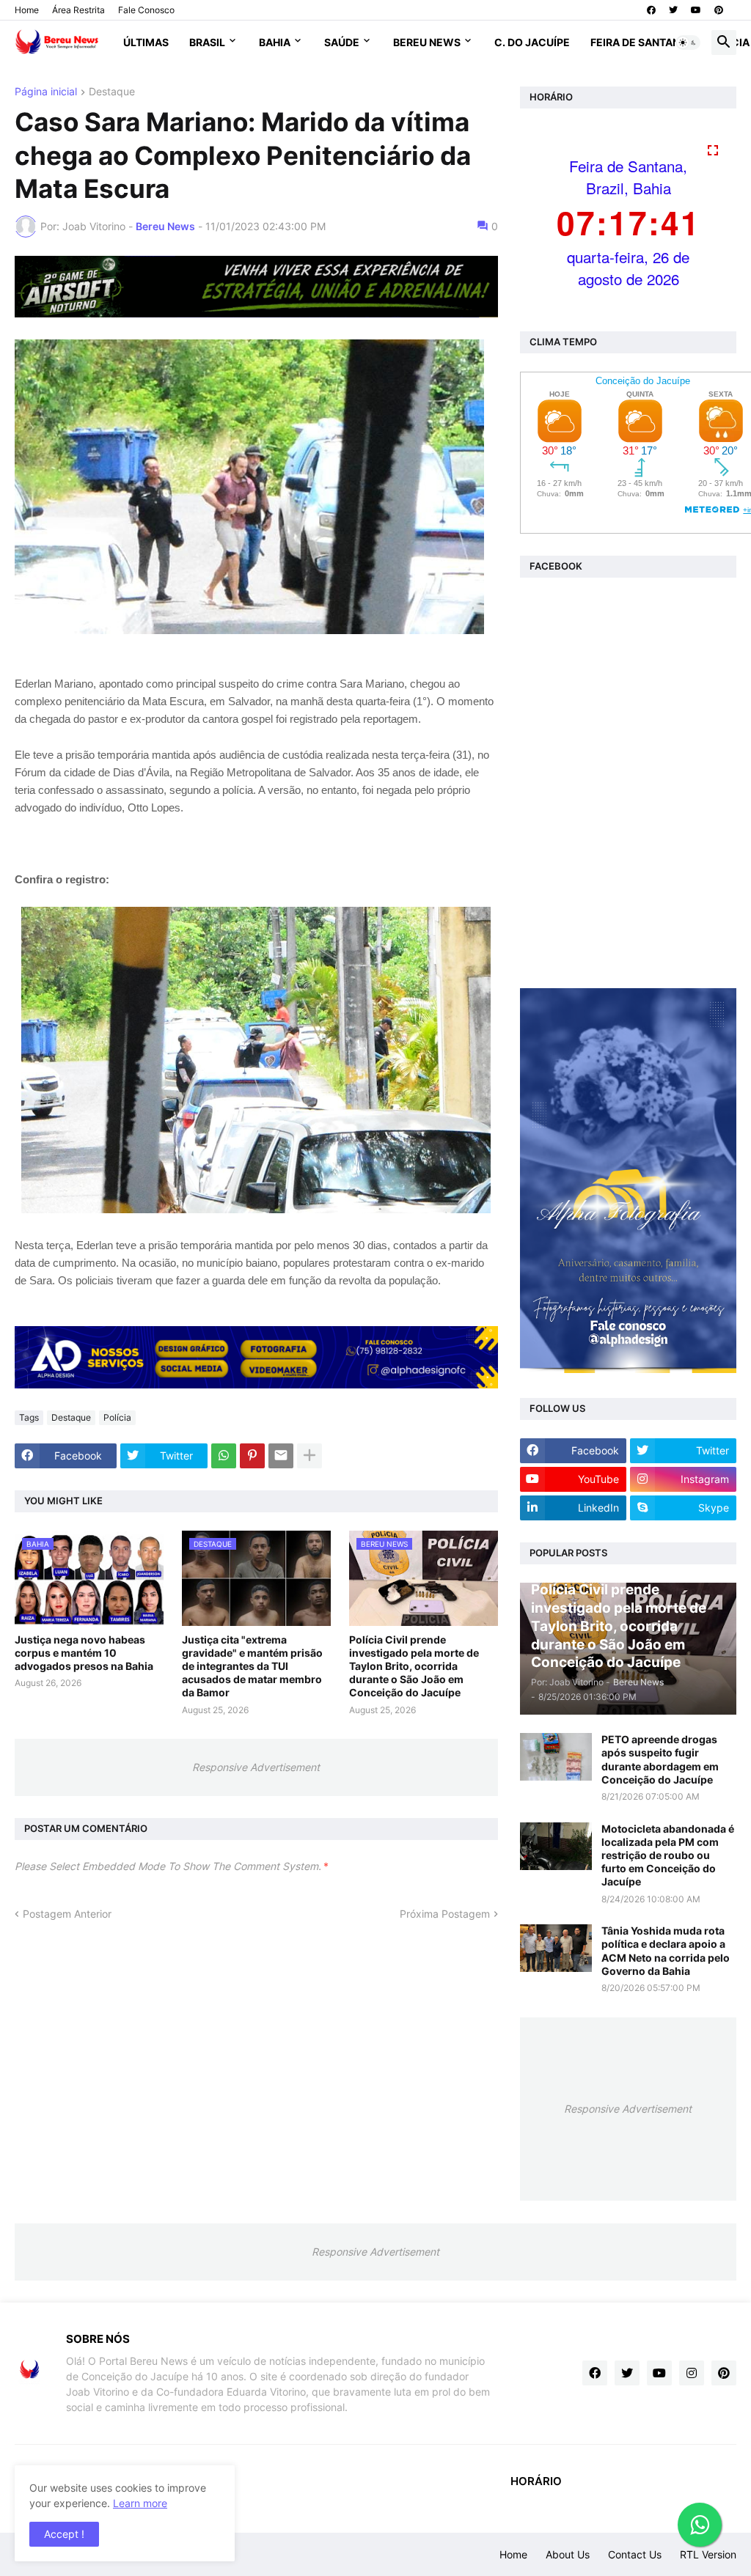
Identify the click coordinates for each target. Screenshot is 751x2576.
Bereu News (427, 42)
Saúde (342, 42)
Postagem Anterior (67, 1914)
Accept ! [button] (64, 2534)
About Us (568, 2554)
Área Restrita (78, 10)
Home (27, 10)
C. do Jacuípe (532, 42)
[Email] (281, 1456)
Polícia (117, 1417)
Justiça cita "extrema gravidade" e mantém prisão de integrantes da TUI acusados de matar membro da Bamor (252, 1666)
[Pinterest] (252, 1456)
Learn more (140, 2503)
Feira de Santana (639, 42)
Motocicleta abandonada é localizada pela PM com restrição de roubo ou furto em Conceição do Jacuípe (668, 1855)
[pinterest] (719, 10)
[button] (688, 43)
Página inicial (46, 92)
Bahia (275, 42)
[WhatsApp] (224, 1456)
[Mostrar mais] (309, 1456)
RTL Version (708, 2554)
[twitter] (673, 10)
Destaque (112, 92)
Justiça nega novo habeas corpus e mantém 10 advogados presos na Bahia (84, 1653)
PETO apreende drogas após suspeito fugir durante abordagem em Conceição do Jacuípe (660, 1759)
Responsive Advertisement (256, 1767)
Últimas (146, 42)
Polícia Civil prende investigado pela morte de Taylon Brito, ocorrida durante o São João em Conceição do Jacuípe (414, 1666)
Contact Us (635, 2554)
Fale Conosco (146, 10)
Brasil (207, 42)
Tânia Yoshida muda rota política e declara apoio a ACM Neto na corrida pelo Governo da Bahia (666, 1951)
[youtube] (696, 10)
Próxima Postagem (445, 1914)
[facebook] (651, 10)
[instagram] (692, 2373)
